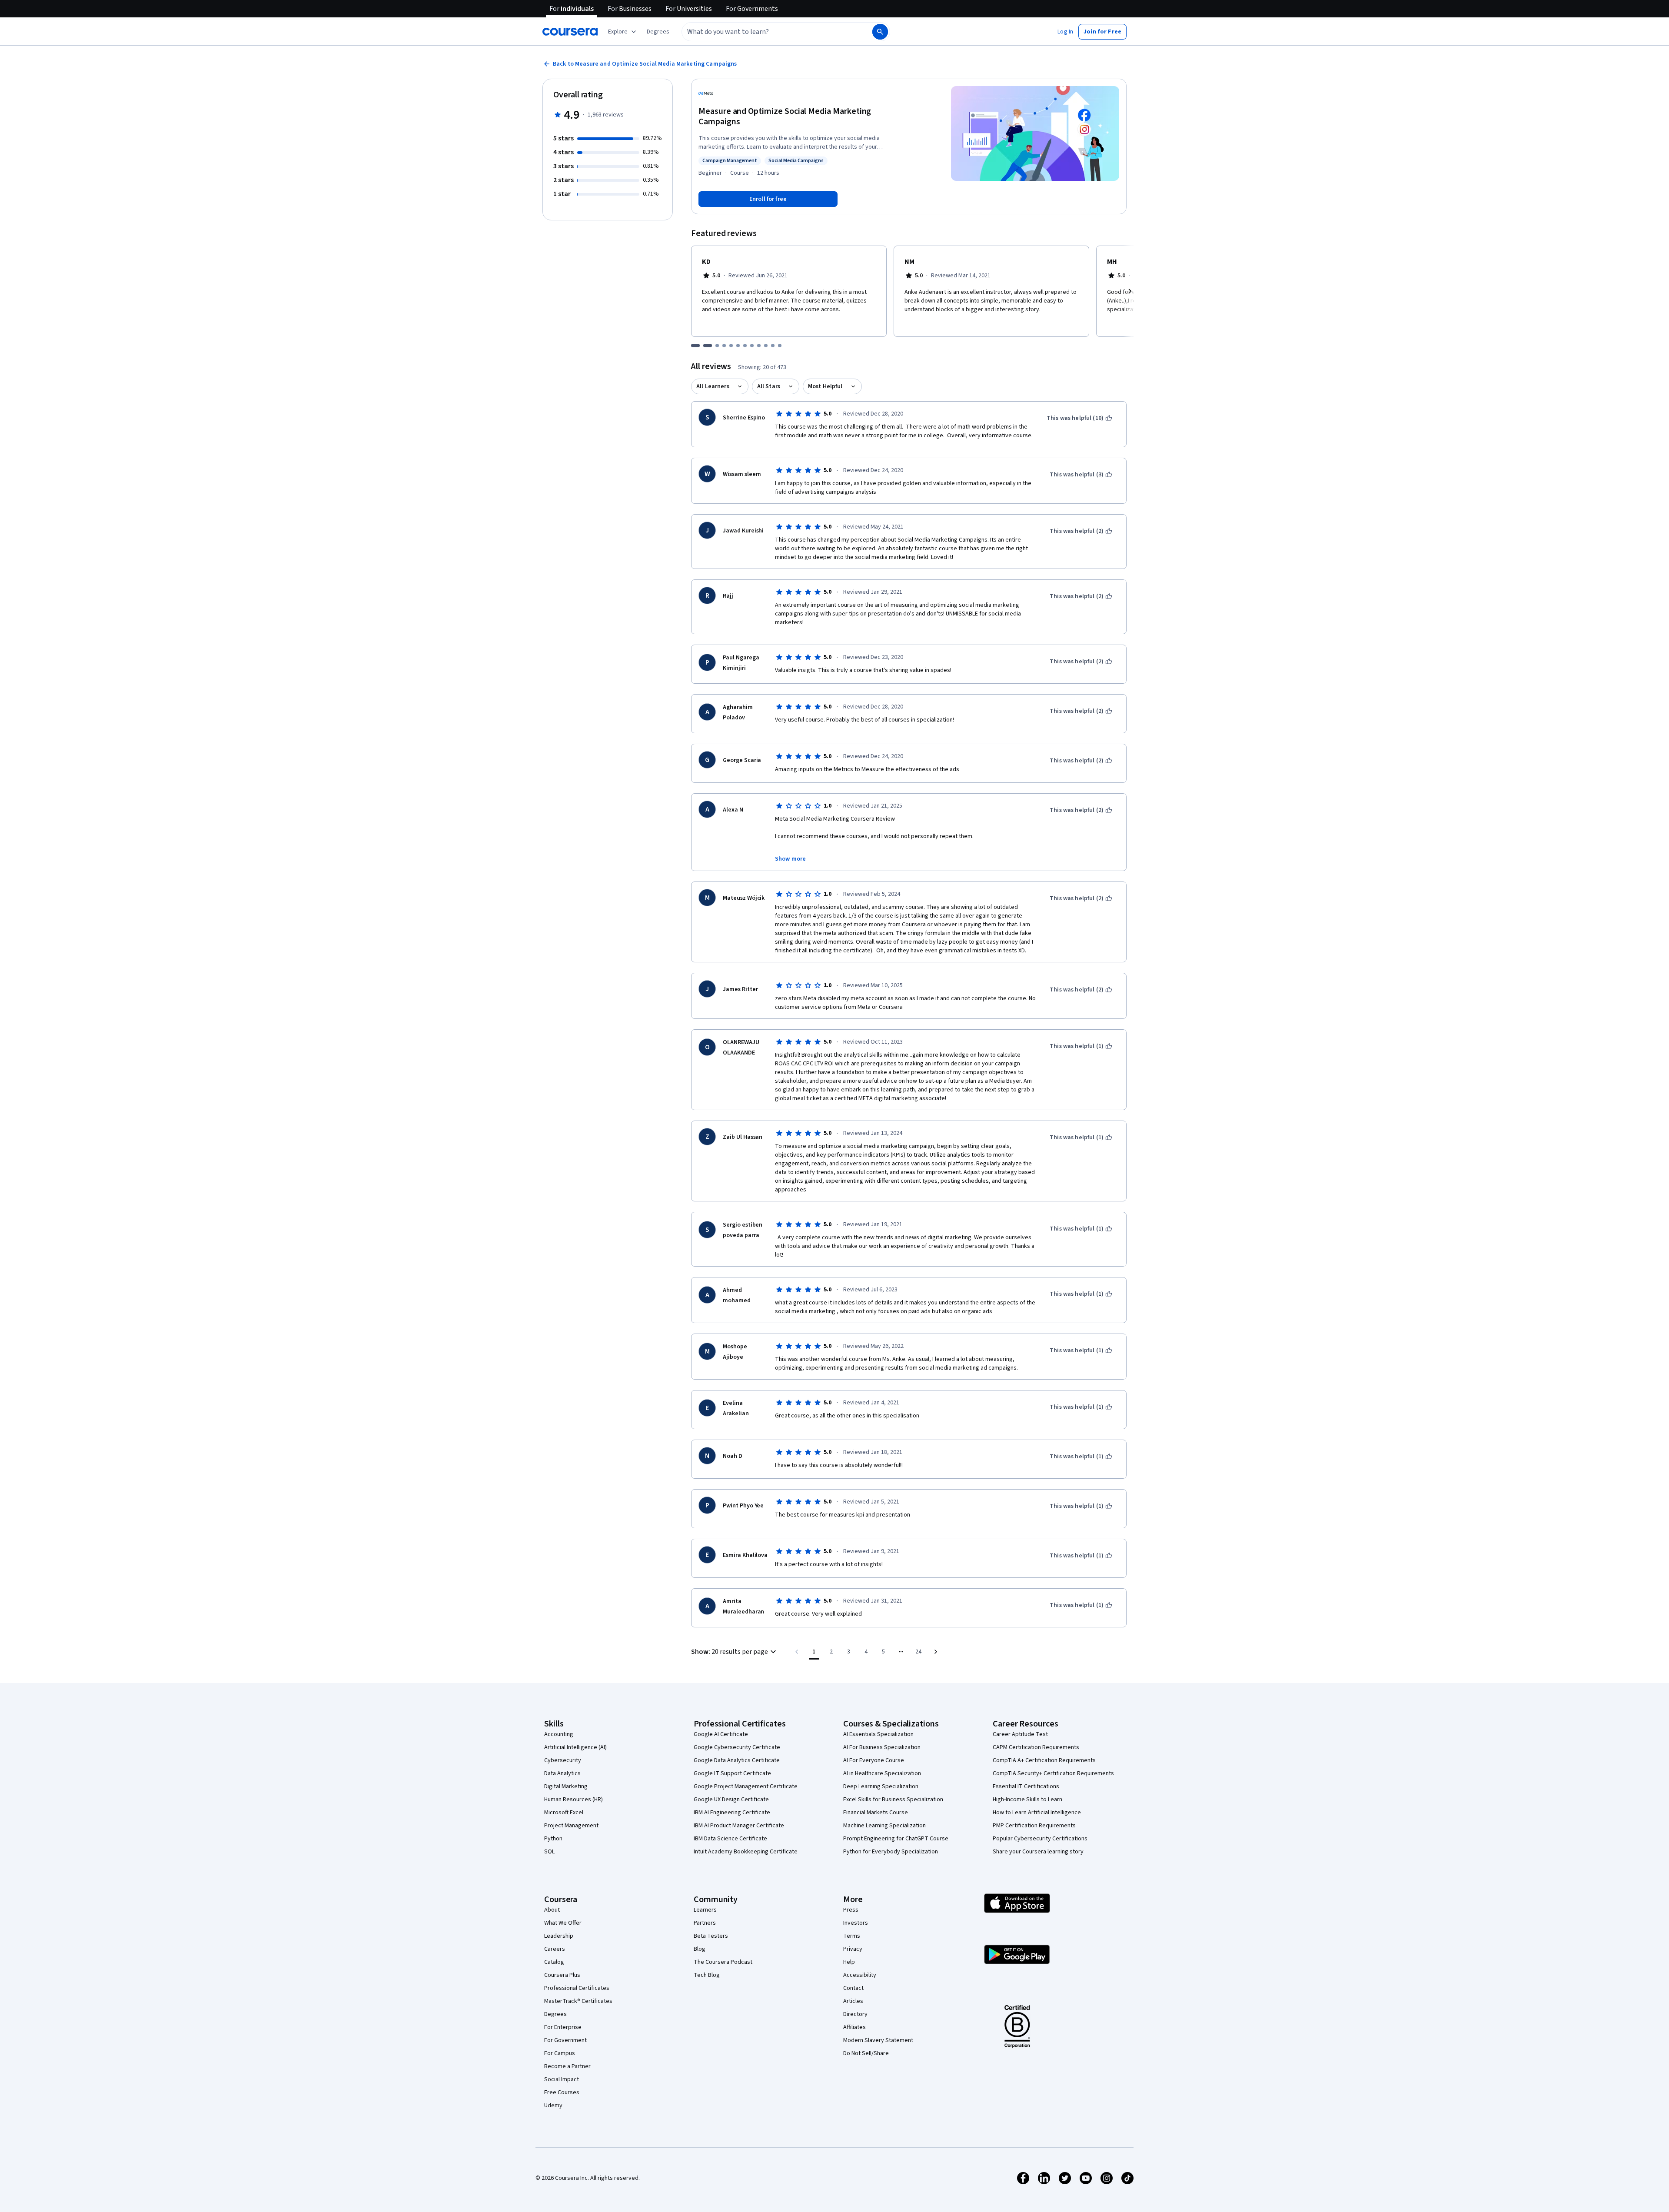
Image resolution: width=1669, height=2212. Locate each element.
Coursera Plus (562, 1975)
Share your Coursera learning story (1038, 1852)
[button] (658, 32)
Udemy (553, 2106)
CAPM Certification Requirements (1036, 1747)
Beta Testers (711, 1936)
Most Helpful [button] (825, 386)
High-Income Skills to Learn (1027, 1800)
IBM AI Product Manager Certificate (739, 1826)
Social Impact (562, 2079)
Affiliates (854, 2027)
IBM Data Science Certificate (730, 1839)
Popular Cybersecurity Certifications (1040, 1839)
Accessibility (860, 1975)
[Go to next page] (936, 1652)
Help (849, 1962)
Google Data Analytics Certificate (737, 1760)
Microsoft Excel (564, 1813)
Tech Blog (707, 1975)
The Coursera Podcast (723, 1962)
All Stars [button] (769, 386)
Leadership (559, 1936)
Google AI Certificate (721, 1734)
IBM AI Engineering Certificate (732, 1813)
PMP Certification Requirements (1034, 1826)
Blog (700, 1949)
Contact (853, 1988)
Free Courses (562, 2092)
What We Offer (563, 1923)
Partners (705, 1923)
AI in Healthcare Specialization (882, 1773)
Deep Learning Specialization (881, 1786)
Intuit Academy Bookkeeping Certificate (746, 1852)
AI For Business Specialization (882, 1747)
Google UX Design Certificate (731, 1800)
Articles (853, 2001)
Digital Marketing (566, 1786)
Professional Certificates (577, 1988)
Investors (856, 1923)
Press (851, 1910)
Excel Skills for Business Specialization (893, 1800)
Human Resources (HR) (574, 1800)
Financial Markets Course (876, 1813)
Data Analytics (562, 1773)
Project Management (571, 1826)
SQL (549, 1852)
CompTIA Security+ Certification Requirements (1053, 1773)
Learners (705, 1910)
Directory (855, 2014)
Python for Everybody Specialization (891, 1852)
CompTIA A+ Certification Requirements (1044, 1760)
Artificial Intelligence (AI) (575, 1747)
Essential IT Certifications (1026, 1786)
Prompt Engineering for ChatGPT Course (896, 1839)
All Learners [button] (713, 386)
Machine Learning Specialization (884, 1826)
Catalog (554, 1962)
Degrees (555, 2014)
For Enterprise (563, 2027)
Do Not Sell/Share (866, 2053)
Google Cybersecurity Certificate (737, 1747)
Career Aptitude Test (1020, 1734)
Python (553, 1839)
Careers (555, 1949)
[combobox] (768, 32)
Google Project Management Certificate (746, 1786)
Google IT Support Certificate (732, 1773)
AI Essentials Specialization (878, 1734)
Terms (852, 1936)
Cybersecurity (563, 1760)
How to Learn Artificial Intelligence (1037, 1813)
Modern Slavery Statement (878, 2040)
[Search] (880, 32)
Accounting (559, 1734)
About (552, 1910)
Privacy (853, 1949)
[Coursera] (570, 32)
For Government (565, 2040)
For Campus (560, 2053)
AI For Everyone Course (874, 1760)
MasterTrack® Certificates (578, 2001)
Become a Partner (567, 2066)
